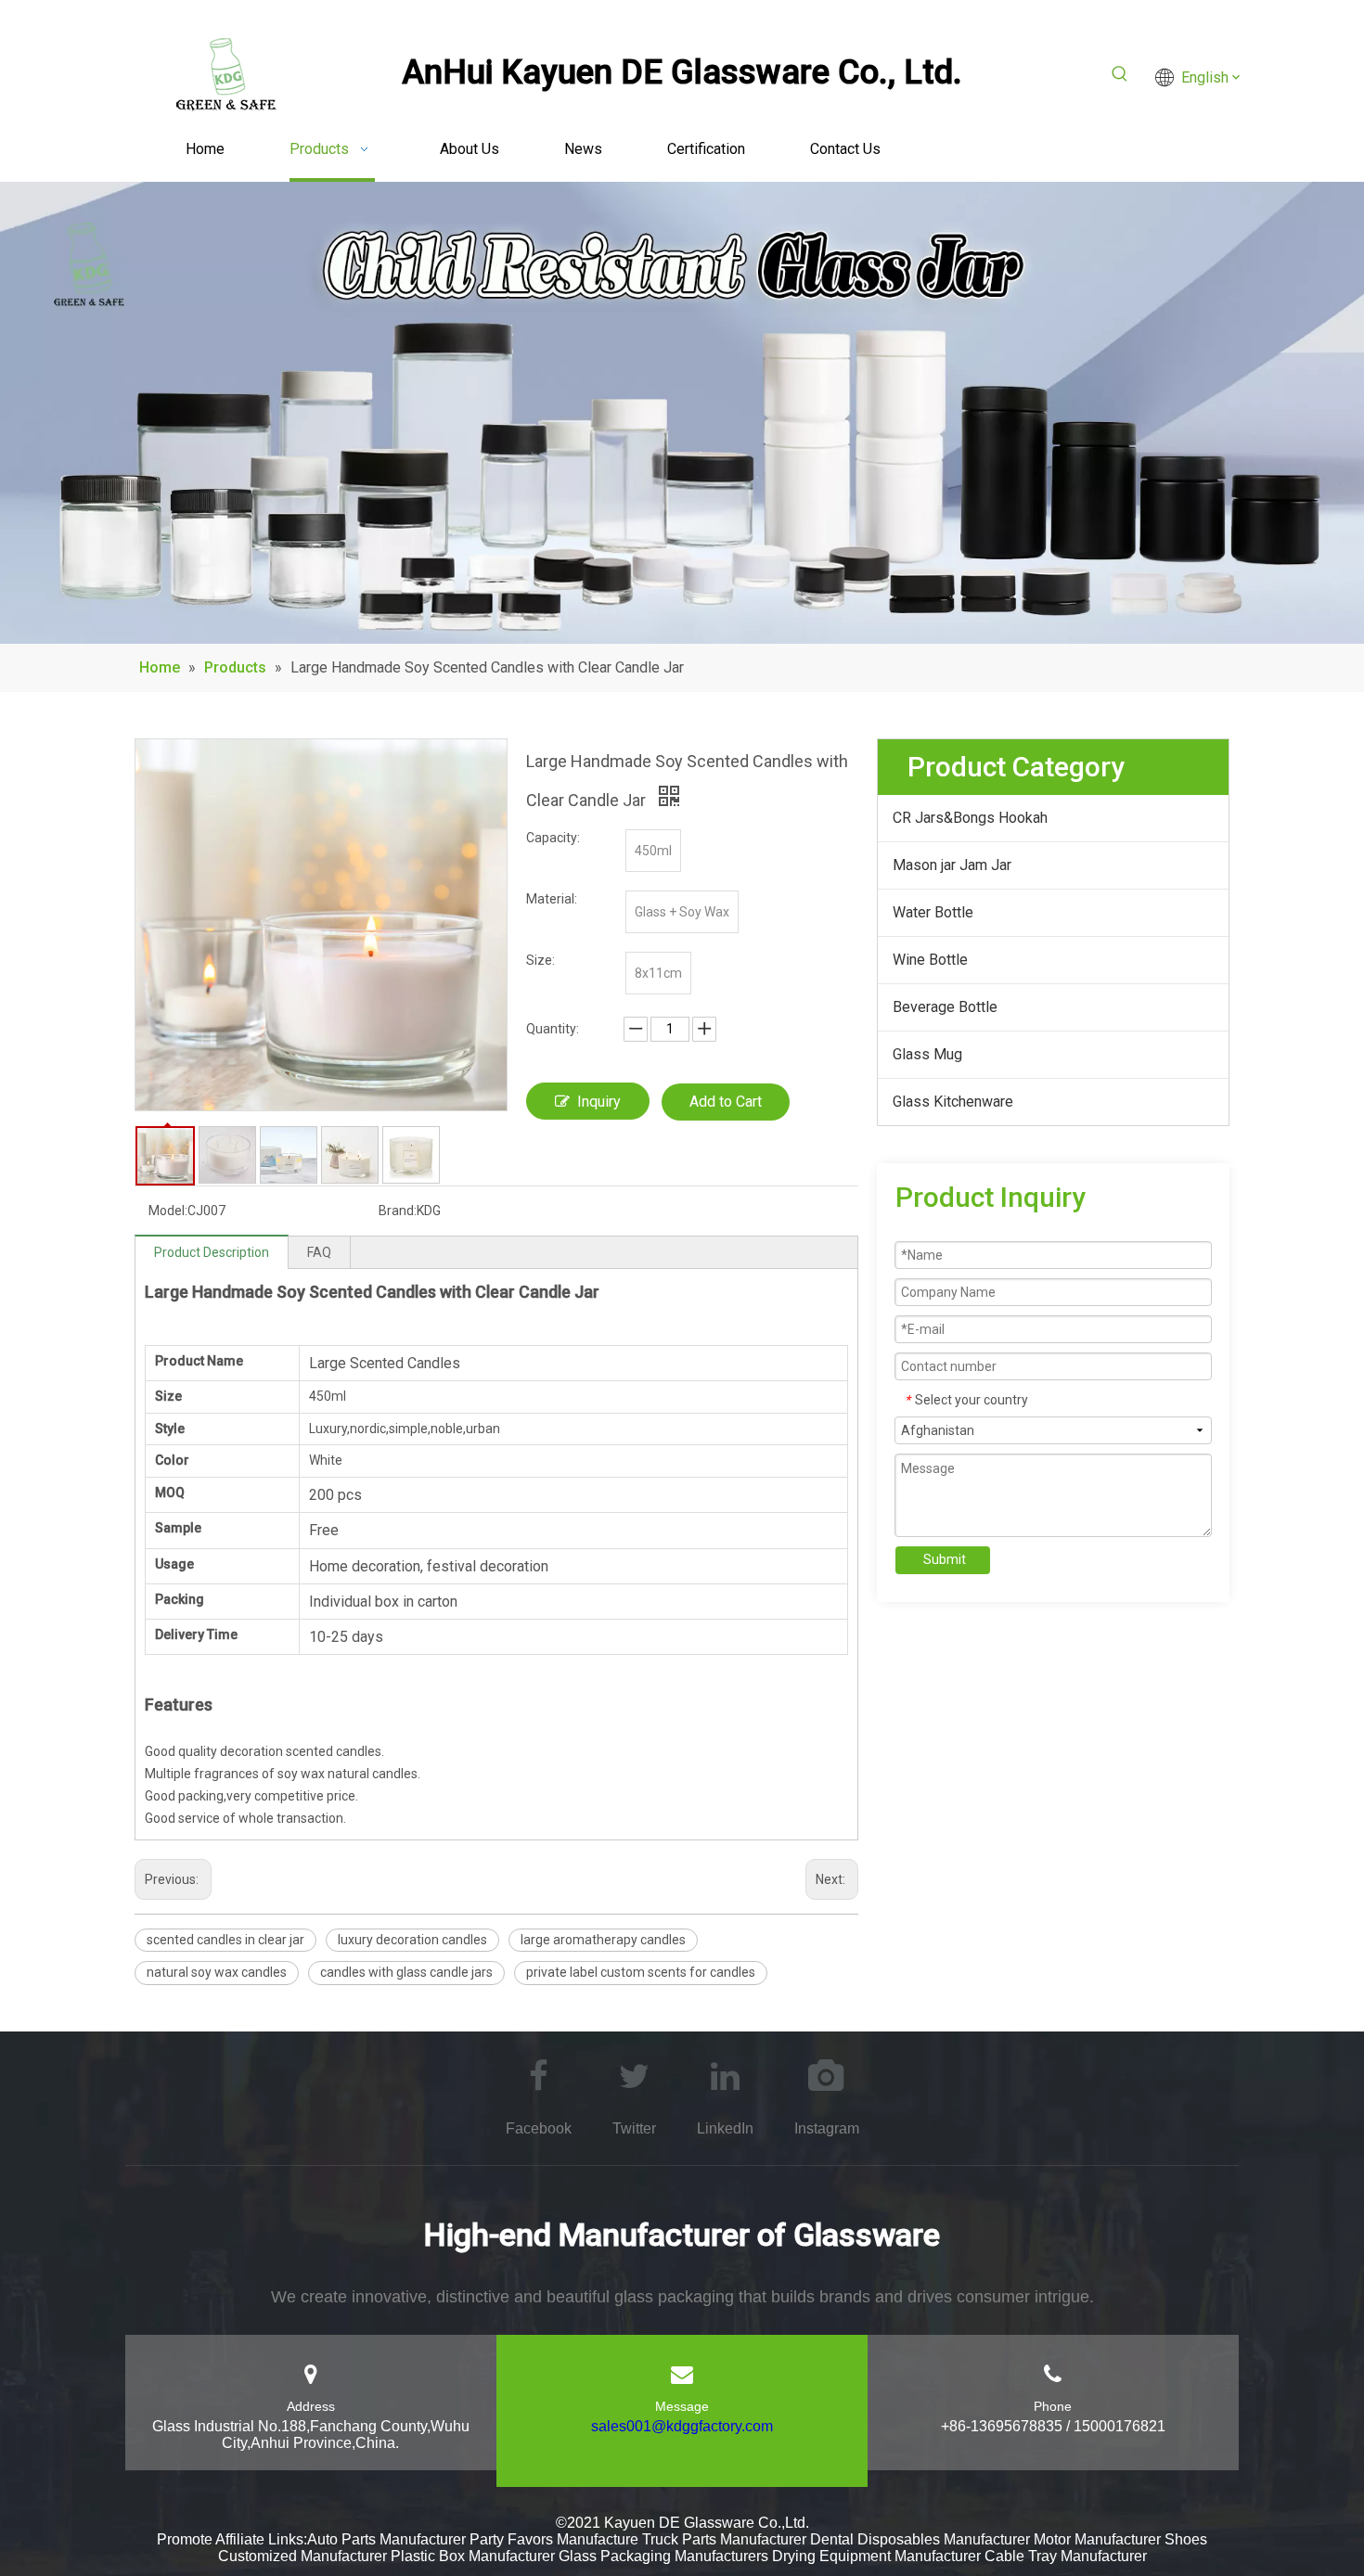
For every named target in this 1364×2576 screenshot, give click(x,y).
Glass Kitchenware (953, 1102)
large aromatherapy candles (603, 1940)
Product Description (212, 1252)
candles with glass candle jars (406, 1972)
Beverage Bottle (945, 1007)
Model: (168, 1211)
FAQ (319, 1252)
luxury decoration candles (412, 1940)
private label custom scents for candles (641, 1972)
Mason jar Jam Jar (952, 865)
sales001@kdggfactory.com (682, 2426)
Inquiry (599, 1102)
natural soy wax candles (217, 1972)
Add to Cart (726, 1102)
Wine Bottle (930, 960)
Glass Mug (927, 1054)
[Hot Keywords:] (1120, 77)
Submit (945, 1559)
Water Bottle (933, 912)
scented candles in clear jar (225, 1940)
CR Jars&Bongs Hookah (970, 818)
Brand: (398, 1211)
